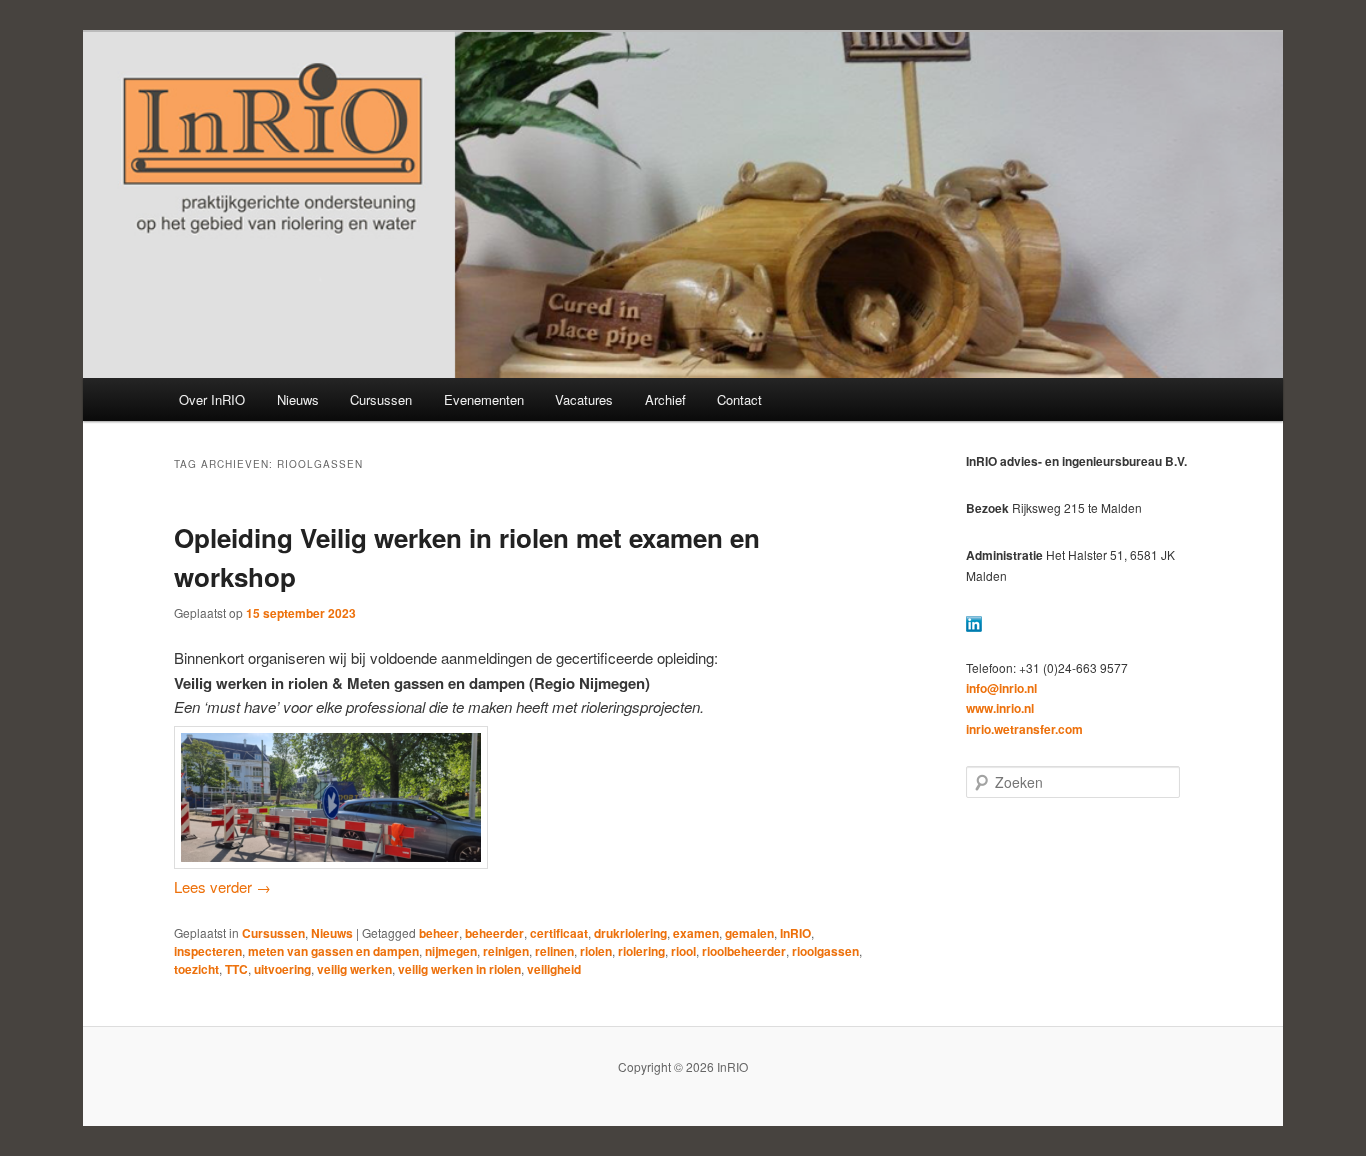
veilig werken (354, 969)
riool (683, 951)
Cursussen (381, 399)
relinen (554, 951)
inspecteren (208, 951)
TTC (236, 969)
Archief (665, 399)
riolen (596, 951)
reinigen (506, 951)
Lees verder (222, 886)
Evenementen (484, 399)
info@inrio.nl (1001, 688)
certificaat (559, 933)
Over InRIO (212, 399)
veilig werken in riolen (459, 969)
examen (696, 933)
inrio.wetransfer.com (1024, 729)
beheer (439, 933)
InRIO (795, 933)
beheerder (494, 933)
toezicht (196, 969)
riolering (641, 951)
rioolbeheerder (744, 951)
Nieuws (298, 399)
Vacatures (584, 399)
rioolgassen (825, 951)
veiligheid (554, 969)
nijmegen (451, 951)
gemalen (749, 933)
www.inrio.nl (1000, 708)
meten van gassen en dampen (333, 951)
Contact (739, 399)
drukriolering (630, 933)
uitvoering (282, 969)
